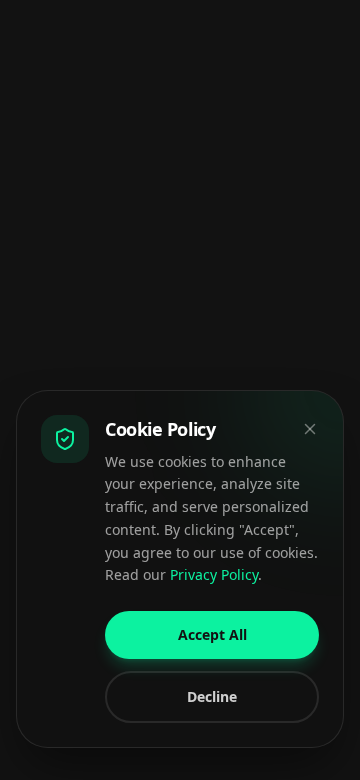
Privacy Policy (214, 574)
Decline (212, 696)
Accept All (212, 634)
